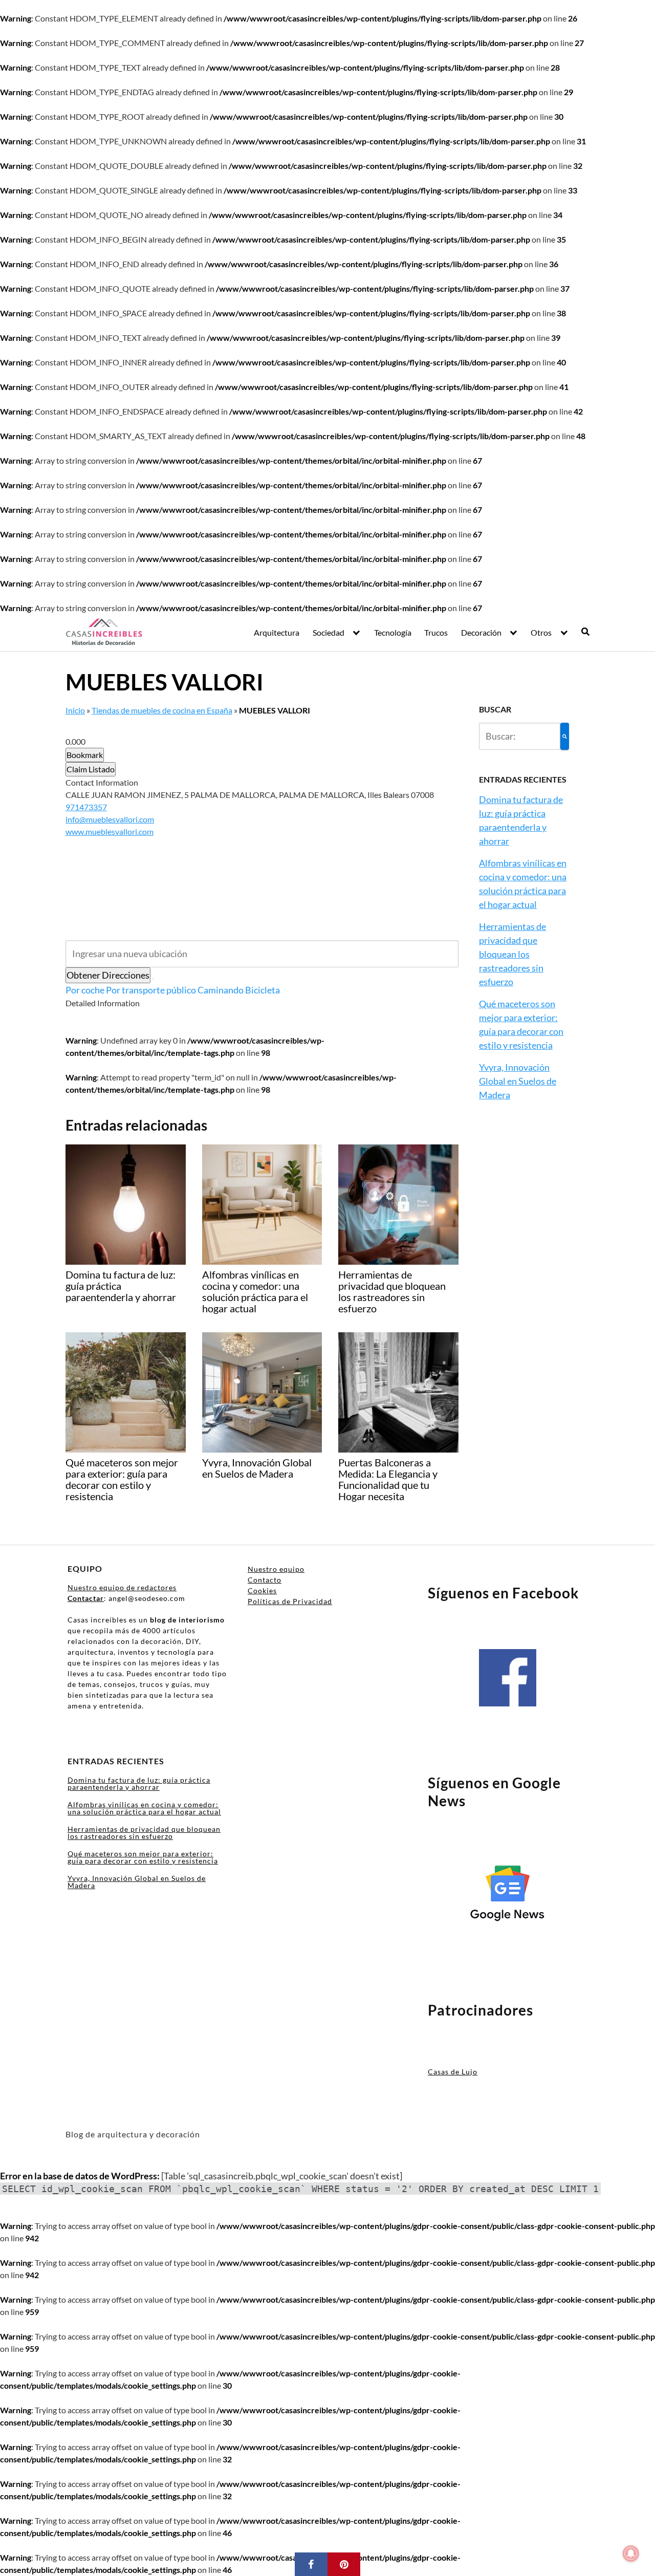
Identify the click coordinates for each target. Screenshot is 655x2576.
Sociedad (329, 632)
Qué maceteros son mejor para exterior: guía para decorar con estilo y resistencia (143, 1857)
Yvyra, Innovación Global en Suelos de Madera (518, 1081)
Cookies (262, 1590)
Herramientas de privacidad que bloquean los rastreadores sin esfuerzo (512, 954)
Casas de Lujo (453, 2072)
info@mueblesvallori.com (110, 819)
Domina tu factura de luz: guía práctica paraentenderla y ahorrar (139, 1783)
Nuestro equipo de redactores (122, 1587)
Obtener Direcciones (108, 975)
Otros (541, 632)
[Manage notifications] (631, 2553)
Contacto (265, 1580)
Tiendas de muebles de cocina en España (162, 710)
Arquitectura (277, 632)
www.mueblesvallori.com (110, 831)
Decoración (481, 632)
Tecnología (393, 632)
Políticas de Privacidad (290, 1601)
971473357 (86, 807)
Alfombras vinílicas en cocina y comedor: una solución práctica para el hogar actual (144, 1808)
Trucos (436, 632)
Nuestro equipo (276, 1569)
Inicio (75, 710)
